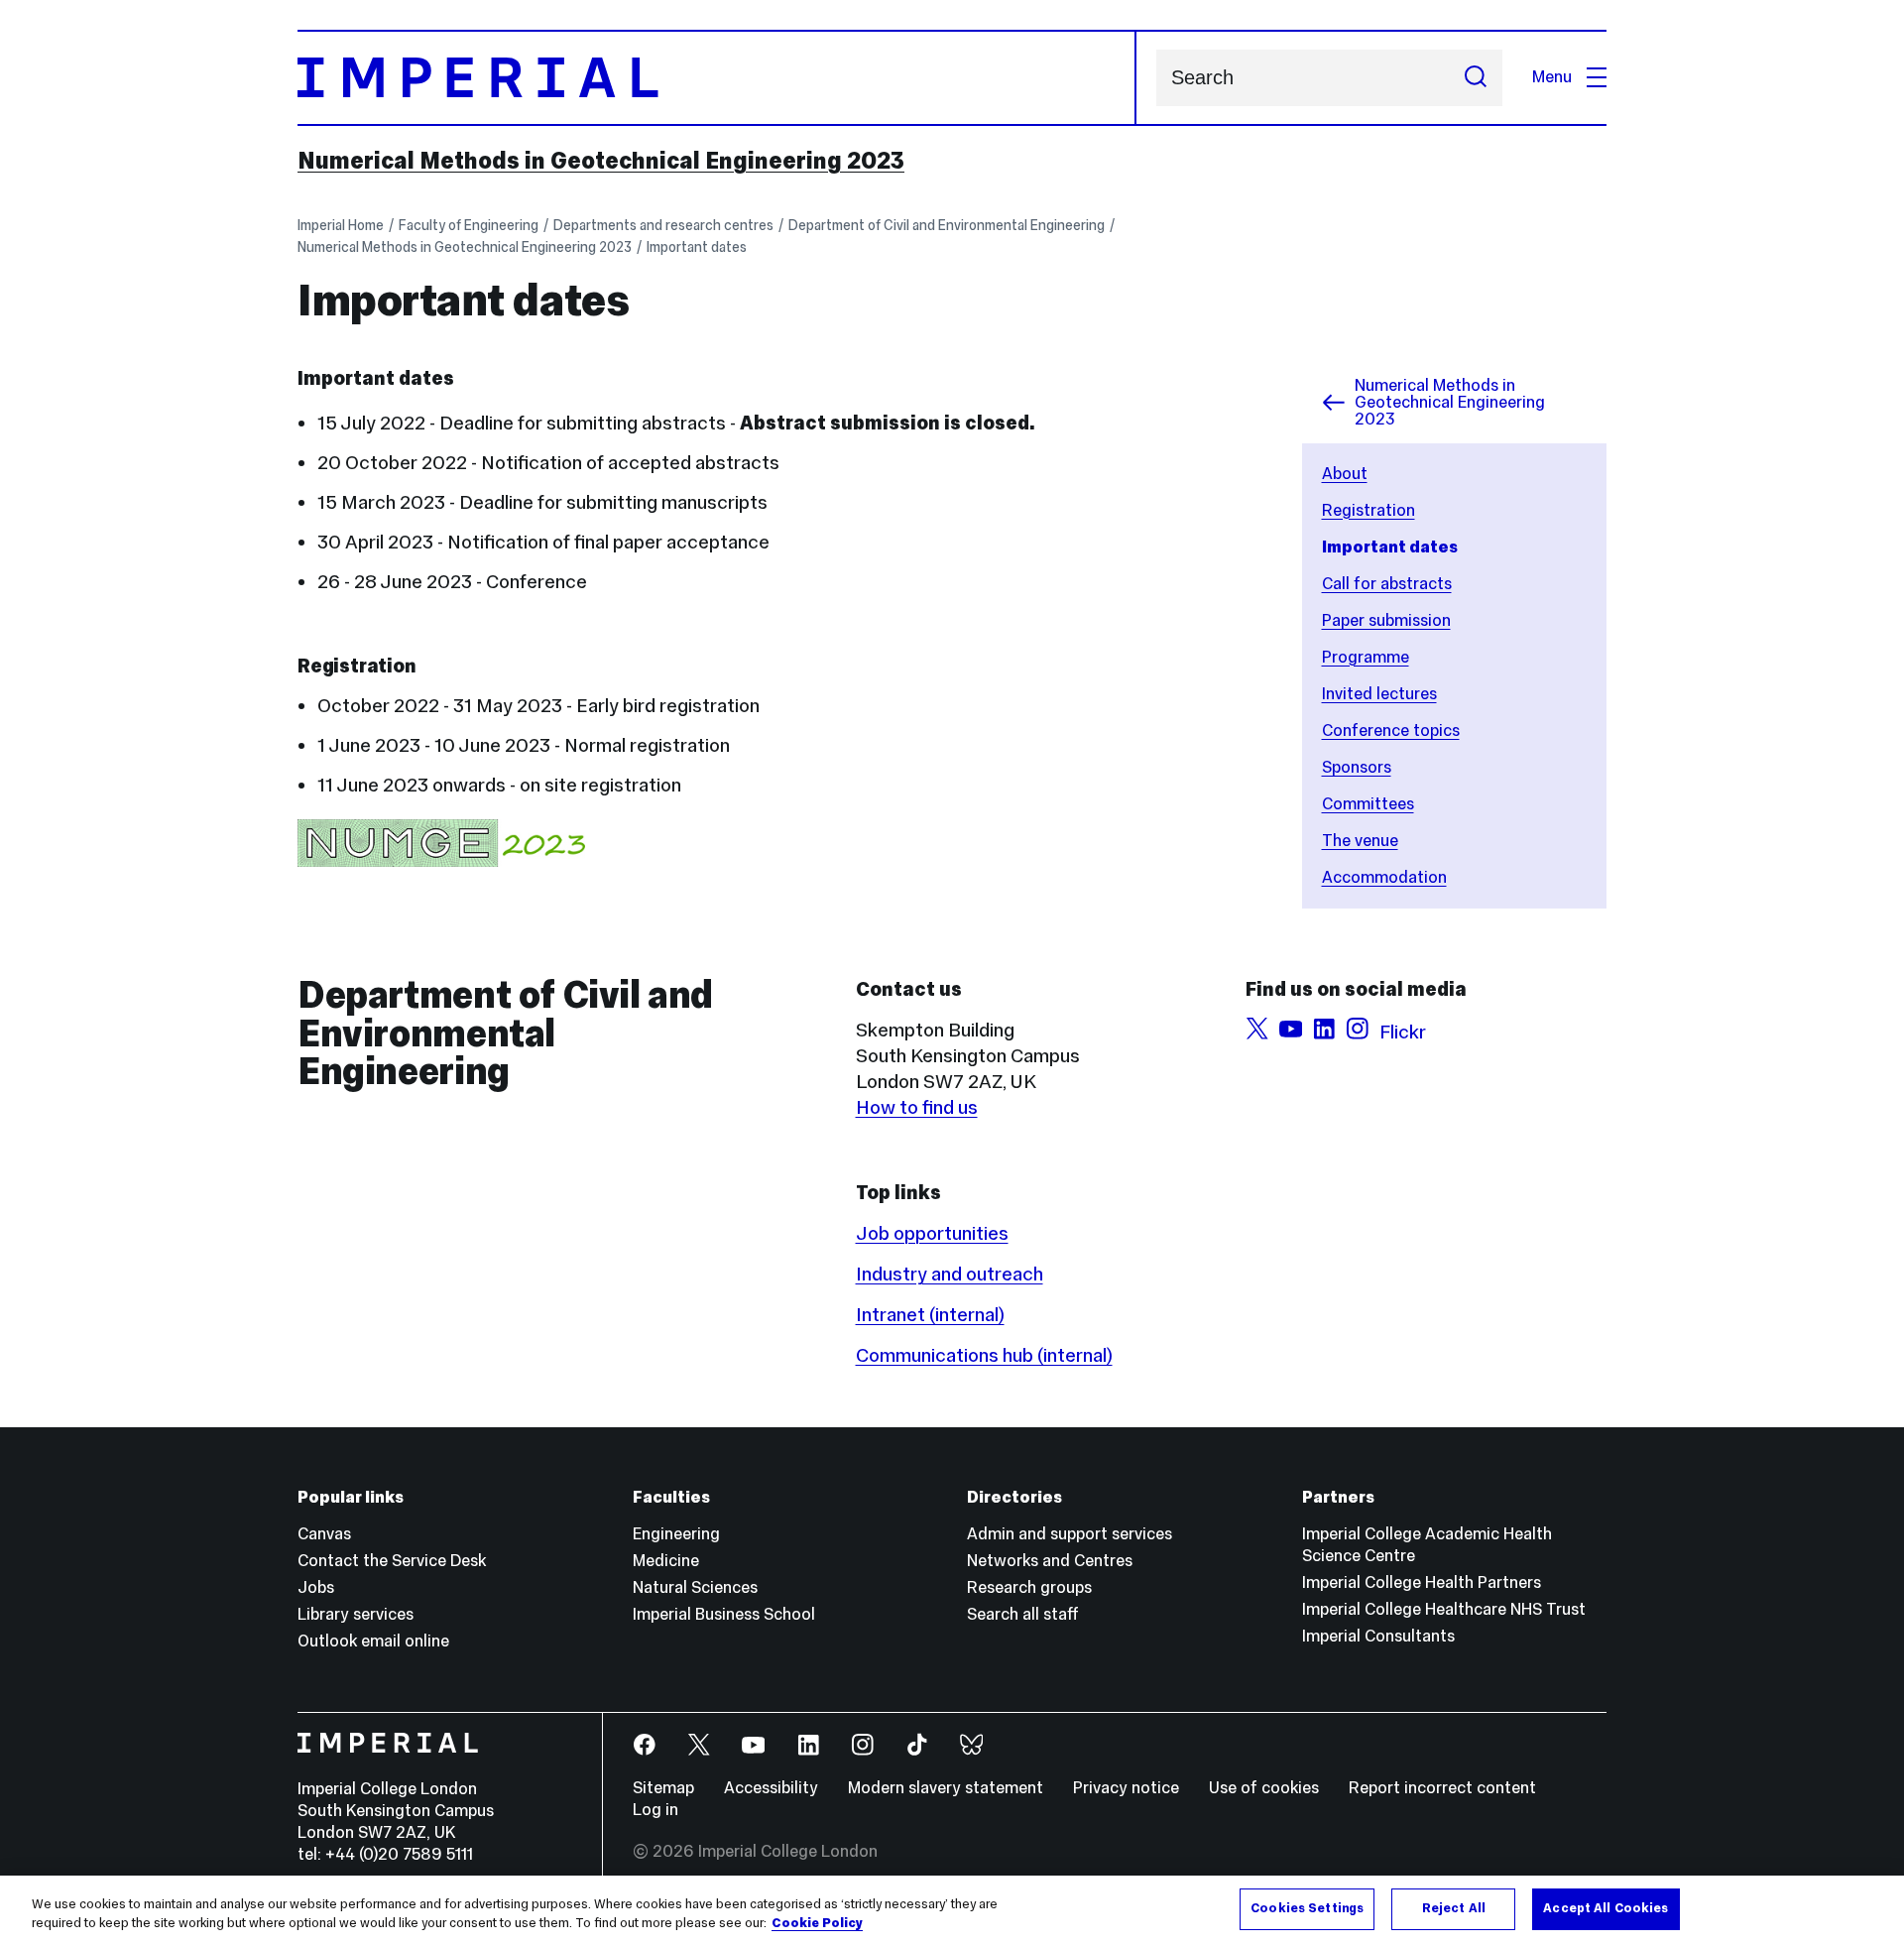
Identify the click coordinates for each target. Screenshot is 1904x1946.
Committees (1368, 804)
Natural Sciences (695, 1587)
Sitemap (663, 1788)
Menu (1552, 77)
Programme (1366, 657)
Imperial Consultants (1378, 1636)
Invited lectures (1379, 694)
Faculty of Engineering (469, 225)
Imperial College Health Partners (1422, 1582)
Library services (356, 1614)
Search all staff (1023, 1614)
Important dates (697, 247)
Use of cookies (1264, 1788)
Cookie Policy (817, 1924)
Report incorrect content (1442, 1788)
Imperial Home (341, 225)
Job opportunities (932, 1233)
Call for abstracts (1387, 584)
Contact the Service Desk (392, 1561)
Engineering (676, 1534)
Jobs (316, 1587)
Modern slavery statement (946, 1788)
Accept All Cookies (1606, 1908)
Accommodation (1384, 877)
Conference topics (1391, 730)
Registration (1368, 510)
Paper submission (1386, 620)
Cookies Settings (1307, 1908)
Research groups (1029, 1587)
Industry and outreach (950, 1274)
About (1345, 474)
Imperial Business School (724, 1614)
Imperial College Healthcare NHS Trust (1444, 1609)
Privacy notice (1126, 1788)
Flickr (1403, 1032)
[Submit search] (1476, 78)
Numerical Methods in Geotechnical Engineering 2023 (601, 161)
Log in (655, 1810)
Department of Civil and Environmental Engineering (947, 225)
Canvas (324, 1534)
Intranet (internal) (930, 1314)
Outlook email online (373, 1641)
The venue (1360, 841)
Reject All (1454, 1908)
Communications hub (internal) (984, 1355)
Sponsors (1357, 767)
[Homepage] (717, 78)
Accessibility (771, 1788)
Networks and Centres (1050, 1561)
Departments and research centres (663, 225)
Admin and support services (1070, 1534)
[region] (952, 1911)
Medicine (666, 1561)
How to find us (917, 1107)
